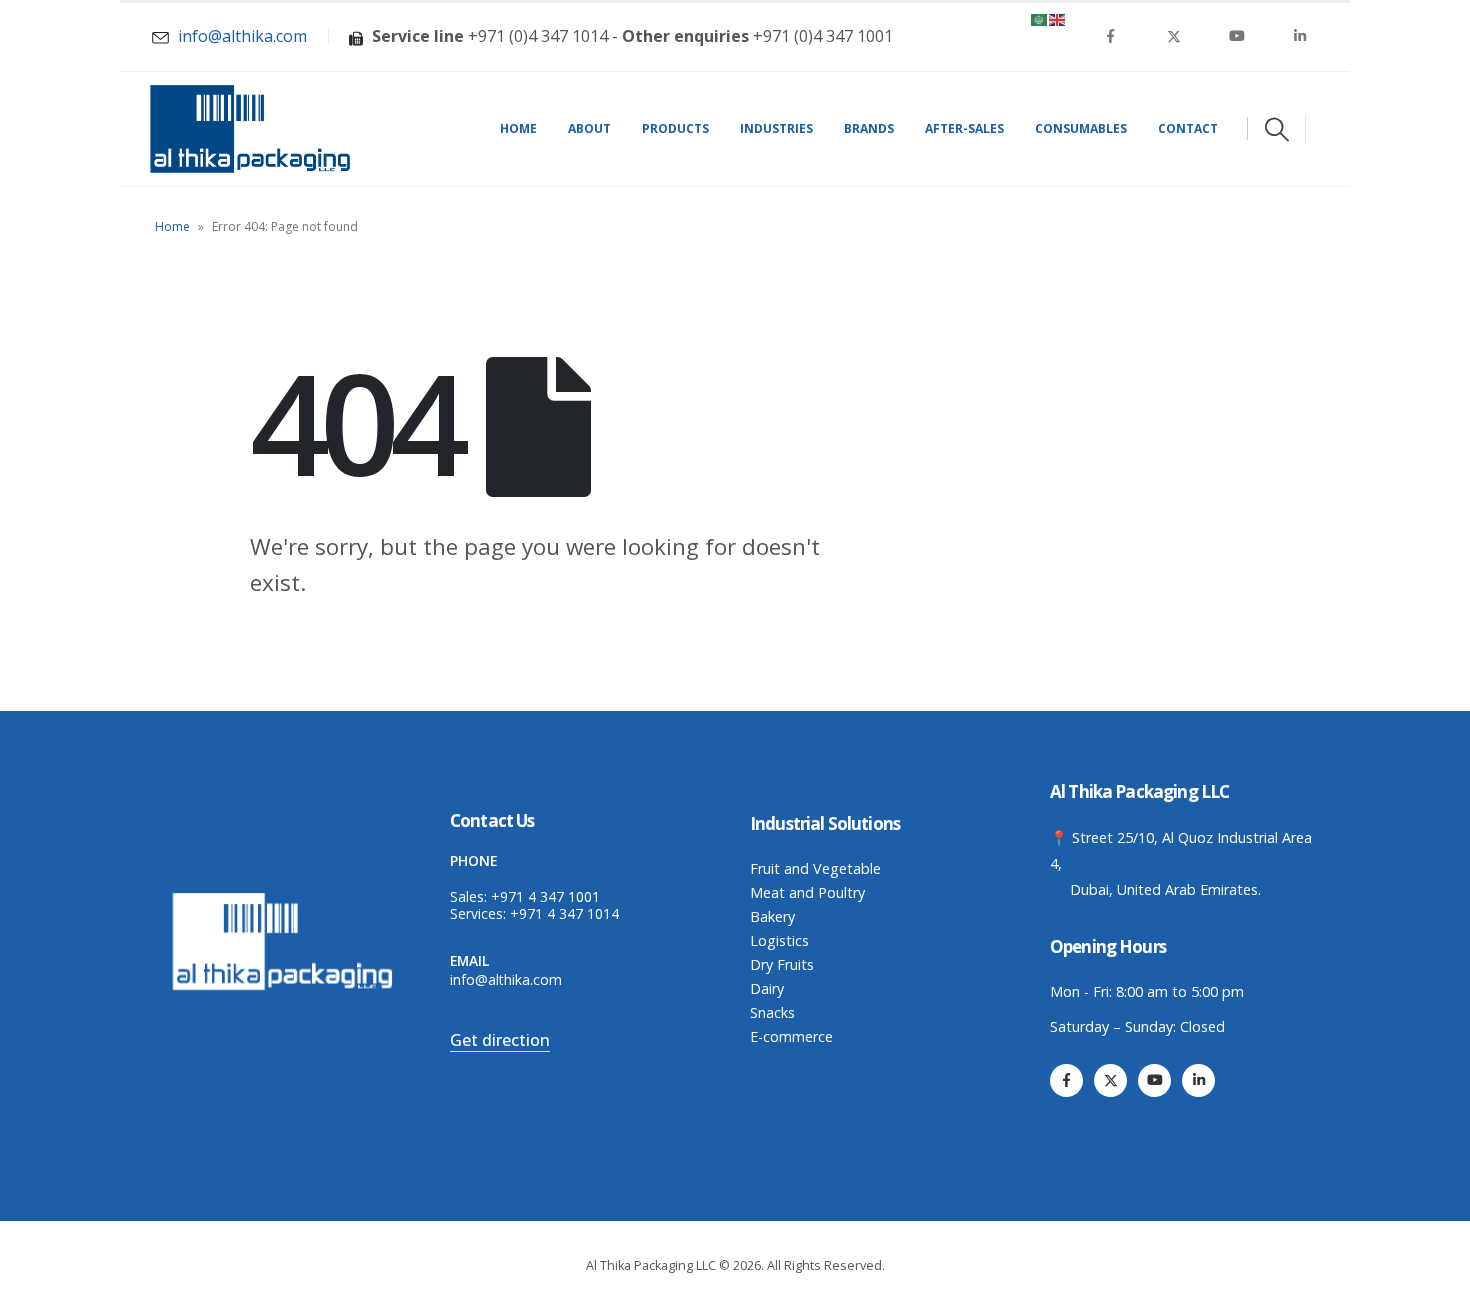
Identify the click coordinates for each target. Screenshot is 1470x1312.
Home (518, 128)
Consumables (1081, 128)
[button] (1276, 129)
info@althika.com (506, 979)
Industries (776, 128)
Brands (869, 128)
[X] (1174, 36)
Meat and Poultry (807, 892)
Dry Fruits (782, 964)
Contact (1188, 128)
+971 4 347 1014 (564, 913)
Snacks (772, 1012)
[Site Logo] (250, 129)
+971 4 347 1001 (545, 896)
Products (675, 128)
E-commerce (791, 1036)
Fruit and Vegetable (815, 868)
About (589, 128)
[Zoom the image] (285, 897)
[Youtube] (1237, 36)
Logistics (779, 940)
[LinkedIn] (1300, 36)
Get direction (500, 1040)
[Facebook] (1111, 36)
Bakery (772, 916)
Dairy (767, 988)
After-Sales (964, 128)
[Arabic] (1040, 18)
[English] (1058, 18)
